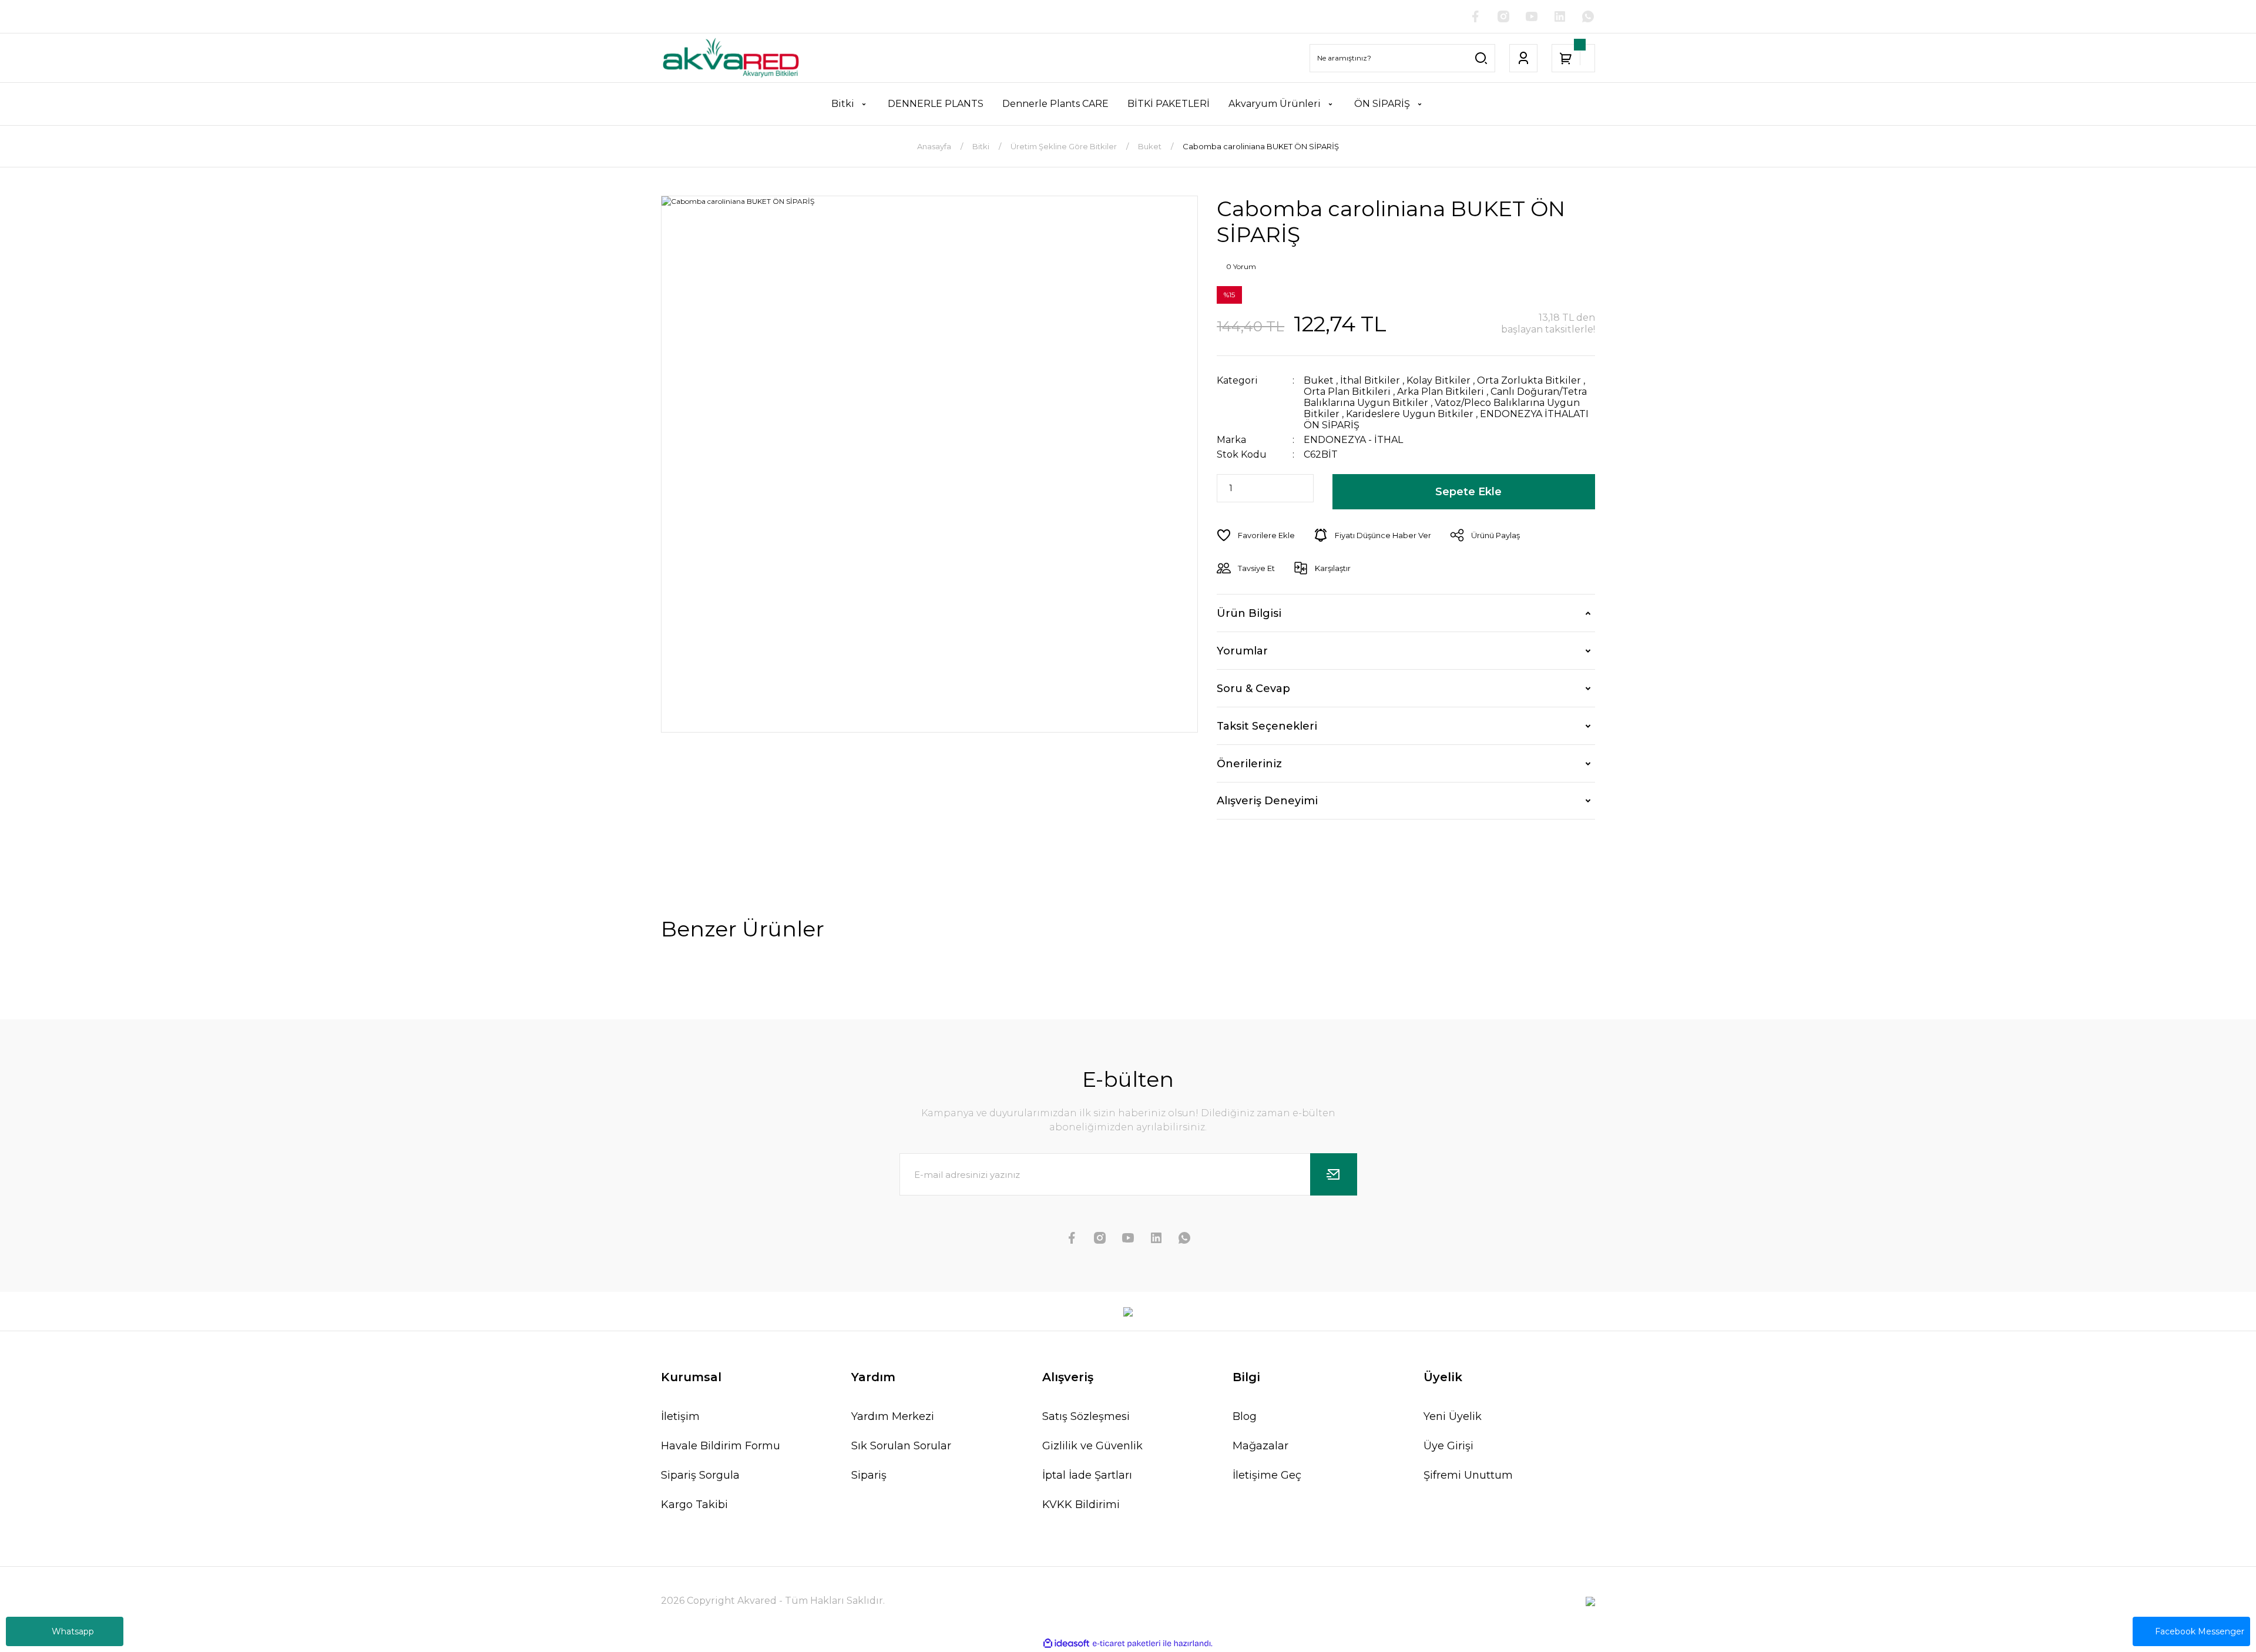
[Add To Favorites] (1256, 535)
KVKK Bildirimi (1081, 1505)
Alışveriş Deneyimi (1267, 801)
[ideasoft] (1066, 1644)
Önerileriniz (1249, 764)
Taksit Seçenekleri (1267, 726)
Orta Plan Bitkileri (1347, 392)
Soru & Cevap (1253, 689)
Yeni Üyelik (1453, 1416)
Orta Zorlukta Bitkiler (1529, 380)
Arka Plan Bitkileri (1441, 392)
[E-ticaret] (1127, 1644)
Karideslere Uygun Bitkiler (1410, 414)
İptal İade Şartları (1087, 1475)
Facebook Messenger (2200, 1631)
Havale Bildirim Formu (721, 1446)
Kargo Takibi (694, 1505)
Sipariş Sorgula (700, 1475)
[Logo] (731, 58)
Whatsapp (73, 1631)
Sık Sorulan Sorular (901, 1446)
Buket (1319, 380)
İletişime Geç (1267, 1475)
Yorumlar (1242, 651)
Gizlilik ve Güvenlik (1092, 1446)
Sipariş (869, 1475)
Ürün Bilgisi (1249, 613)
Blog (1245, 1416)
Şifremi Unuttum (1468, 1475)
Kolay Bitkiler (1438, 380)
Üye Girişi (1448, 1446)
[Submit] (1334, 1174)
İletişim (680, 1416)
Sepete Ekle (1468, 492)
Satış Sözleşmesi (1086, 1416)
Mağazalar (1260, 1446)
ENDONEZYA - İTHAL (1353, 440)
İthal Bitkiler (1370, 380)
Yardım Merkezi (893, 1416)
